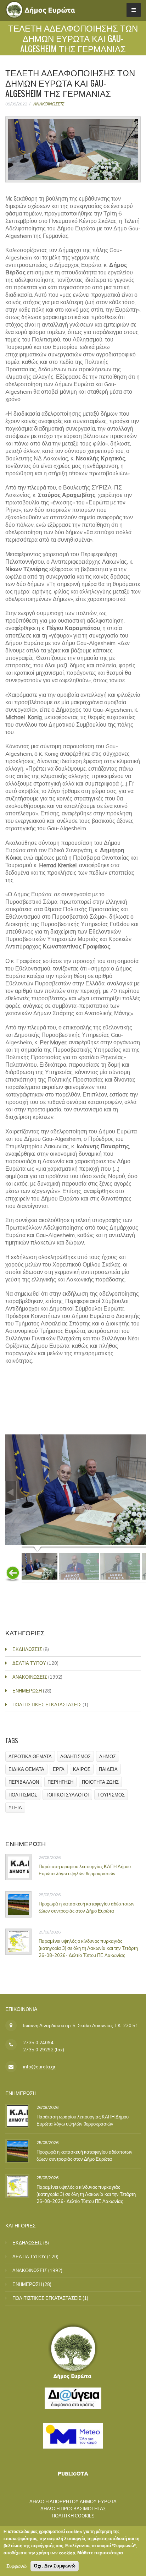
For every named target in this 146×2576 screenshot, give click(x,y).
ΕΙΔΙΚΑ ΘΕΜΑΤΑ (26, 1769)
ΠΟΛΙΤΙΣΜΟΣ (23, 1795)
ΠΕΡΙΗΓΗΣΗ (60, 1782)
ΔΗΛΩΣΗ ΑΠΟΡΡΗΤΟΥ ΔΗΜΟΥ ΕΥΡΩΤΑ (73, 2501)
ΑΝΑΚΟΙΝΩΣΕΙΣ (49, 104)
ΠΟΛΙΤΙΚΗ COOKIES (73, 2516)
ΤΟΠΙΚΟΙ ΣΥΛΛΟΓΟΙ (67, 1795)
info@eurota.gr (39, 2067)
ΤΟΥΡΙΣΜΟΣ (111, 1795)
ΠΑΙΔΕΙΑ (108, 1769)
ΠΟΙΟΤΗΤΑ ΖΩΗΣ (100, 1782)
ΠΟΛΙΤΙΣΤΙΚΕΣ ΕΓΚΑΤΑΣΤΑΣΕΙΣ (47, 1705)
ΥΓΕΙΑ (15, 1807)
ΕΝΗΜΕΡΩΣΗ (27, 1691)
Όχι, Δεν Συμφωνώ (55, 2566)
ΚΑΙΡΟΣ (82, 1769)
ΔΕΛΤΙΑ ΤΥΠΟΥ (29, 1663)
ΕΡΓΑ (59, 1769)
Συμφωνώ (16, 2566)
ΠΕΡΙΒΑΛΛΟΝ (24, 1782)
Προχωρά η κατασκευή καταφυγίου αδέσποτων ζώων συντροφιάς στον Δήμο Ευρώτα (87, 1907)
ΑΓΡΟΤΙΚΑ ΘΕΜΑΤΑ (30, 1756)
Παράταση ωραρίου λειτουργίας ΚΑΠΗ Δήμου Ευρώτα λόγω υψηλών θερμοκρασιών (85, 1870)
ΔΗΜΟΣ (108, 1756)
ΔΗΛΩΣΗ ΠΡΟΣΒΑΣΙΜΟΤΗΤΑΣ (73, 2509)
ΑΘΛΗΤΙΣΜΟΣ (75, 1756)
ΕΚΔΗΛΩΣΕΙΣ (27, 1649)
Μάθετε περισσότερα (100, 2553)
